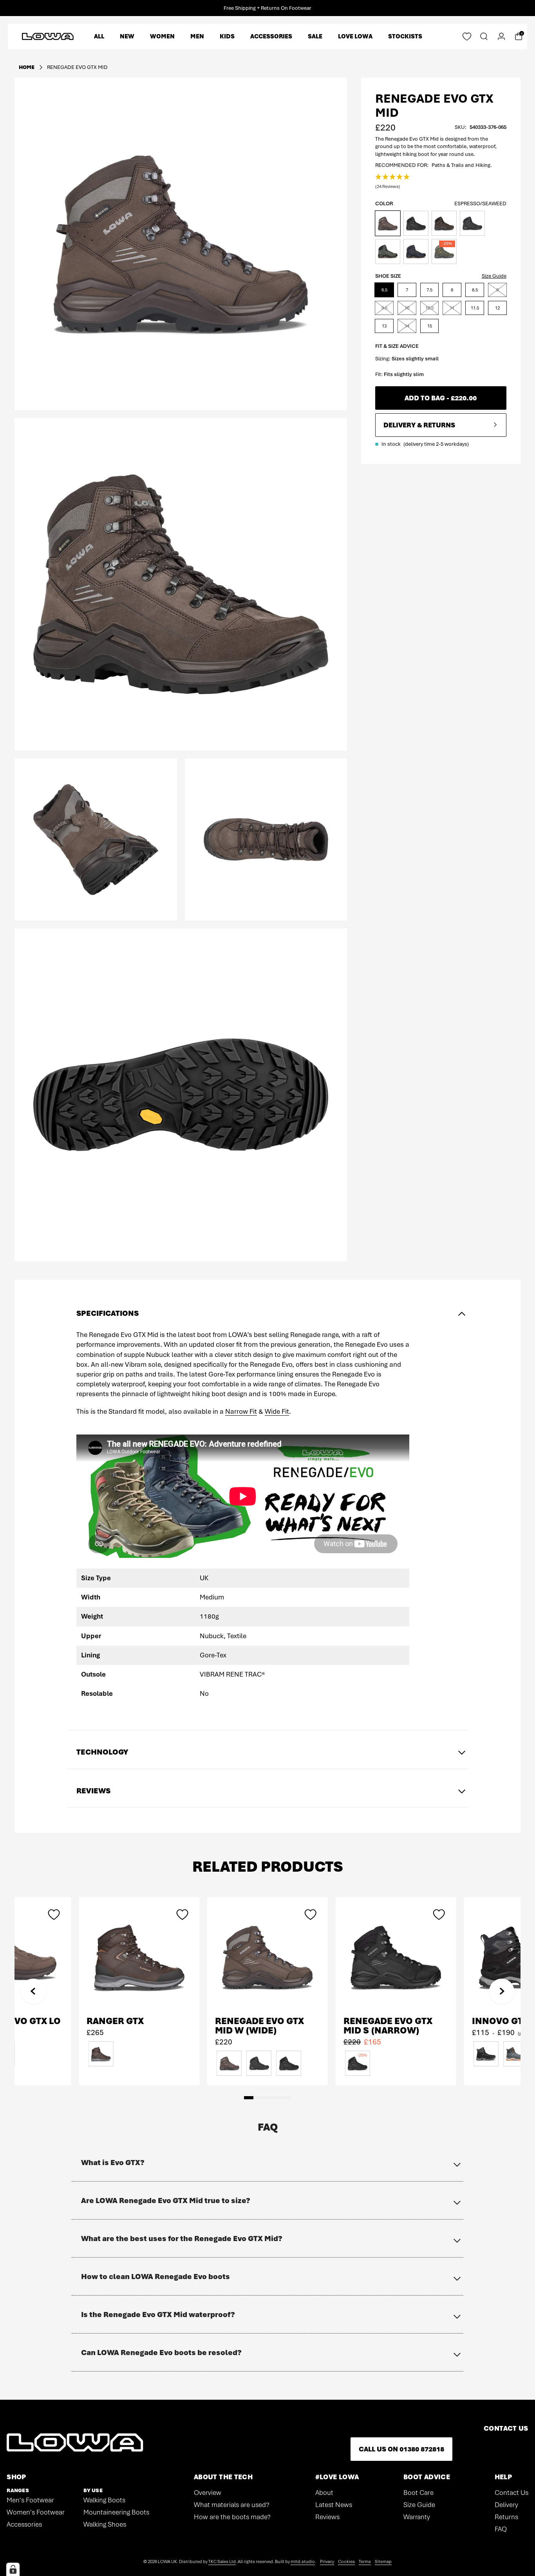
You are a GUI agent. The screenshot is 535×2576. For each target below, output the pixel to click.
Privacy (327, 2562)
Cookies (346, 2562)
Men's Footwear (30, 2500)
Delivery (506, 2505)
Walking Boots (104, 2500)
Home (27, 67)
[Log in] (501, 36)
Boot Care (418, 2493)
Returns (506, 2517)
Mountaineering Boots (116, 2512)
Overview (208, 2493)
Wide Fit (277, 1411)
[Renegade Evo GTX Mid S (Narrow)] (396, 1957)
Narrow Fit (241, 1411)
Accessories (24, 2524)
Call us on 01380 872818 (401, 2449)
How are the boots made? (232, 2517)
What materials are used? (232, 2505)
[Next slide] (502, 1991)
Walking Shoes (105, 2524)
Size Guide (494, 276)
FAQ (501, 2529)
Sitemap (383, 2562)
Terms (365, 2562)
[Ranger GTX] (139, 1957)
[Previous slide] (33, 1991)
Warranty (417, 2517)
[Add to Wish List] (311, 1914)
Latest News (334, 2505)
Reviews (327, 2517)
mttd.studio (303, 2562)
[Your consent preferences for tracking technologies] (13, 2569)
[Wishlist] (467, 36)
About (324, 2493)
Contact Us (512, 2493)
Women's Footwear (36, 2512)
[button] (393, 182)
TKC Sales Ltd (222, 2562)
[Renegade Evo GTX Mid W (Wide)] (267, 1957)
